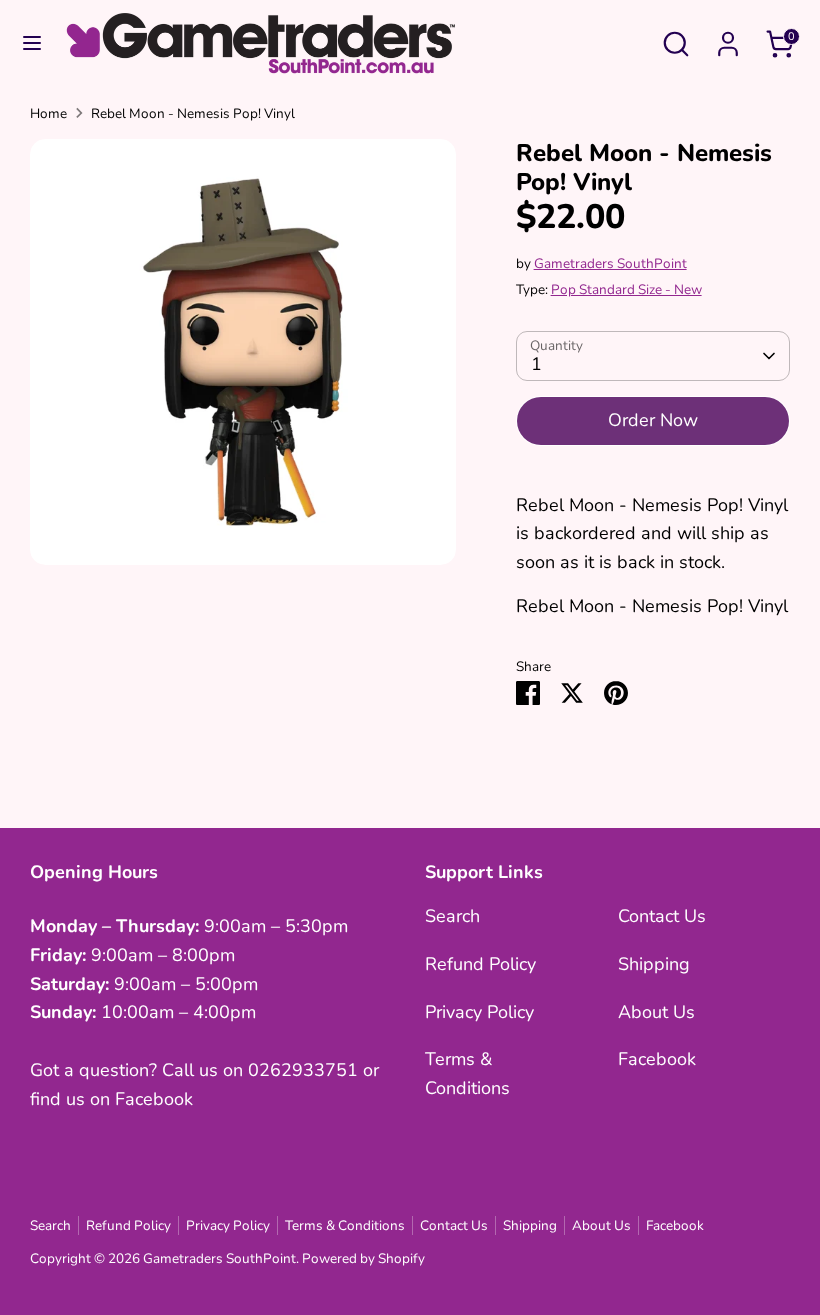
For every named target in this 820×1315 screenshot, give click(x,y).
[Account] (728, 38)
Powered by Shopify (363, 1258)
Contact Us (662, 916)
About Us (656, 1012)
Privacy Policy (479, 1012)
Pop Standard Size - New (626, 289)
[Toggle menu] (32, 43)
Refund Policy (480, 964)
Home (48, 113)
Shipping (654, 964)
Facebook (657, 1059)
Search (452, 916)
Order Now (653, 420)
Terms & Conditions (345, 1225)
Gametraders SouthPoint (610, 263)
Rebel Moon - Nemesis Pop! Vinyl (193, 113)
